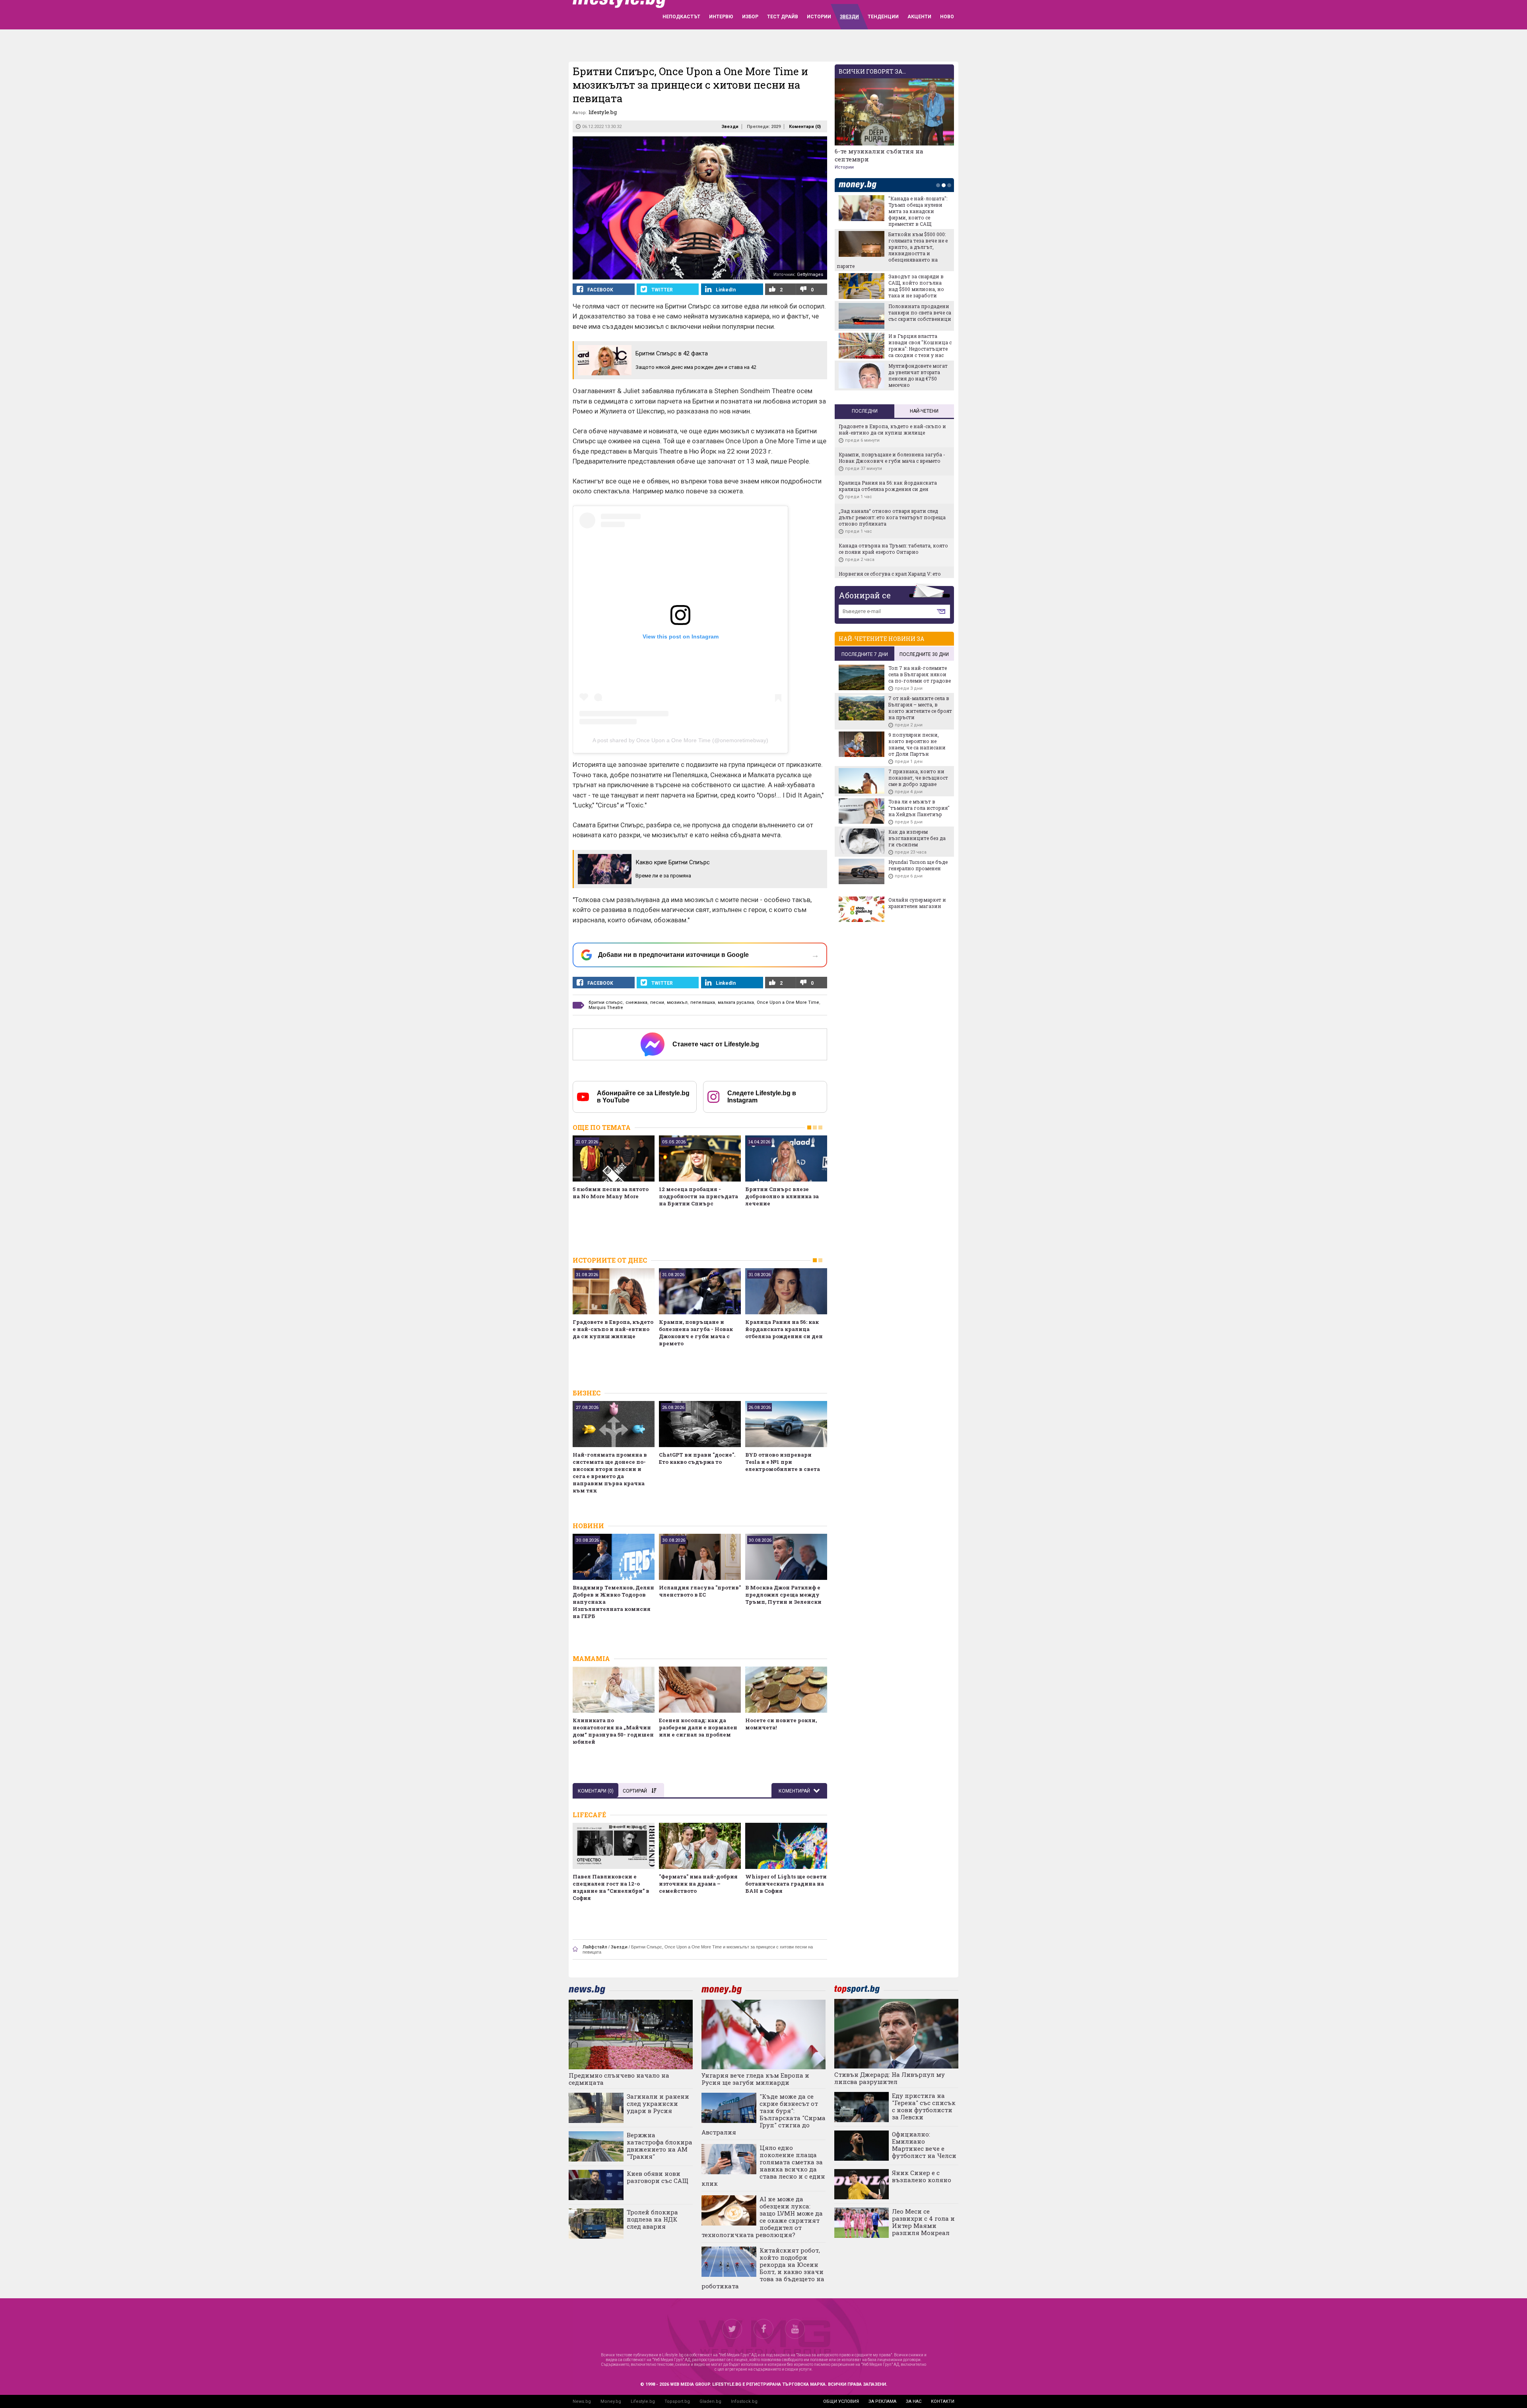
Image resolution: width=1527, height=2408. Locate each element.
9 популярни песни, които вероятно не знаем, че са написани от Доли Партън (917, 744)
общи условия (841, 2401)
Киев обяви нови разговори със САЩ (658, 2177)
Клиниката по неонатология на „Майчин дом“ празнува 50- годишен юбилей (613, 1731)
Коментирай (795, 1791)
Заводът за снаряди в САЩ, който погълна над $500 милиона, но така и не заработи (916, 286)
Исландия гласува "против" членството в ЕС (700, 1591)
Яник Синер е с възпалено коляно (922, 2176)
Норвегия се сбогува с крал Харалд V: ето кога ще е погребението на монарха (890, 577)
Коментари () (805, 127)
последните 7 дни (865, 654)
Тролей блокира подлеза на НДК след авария (652, 2219)
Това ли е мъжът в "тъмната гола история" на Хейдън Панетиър (919, 808)
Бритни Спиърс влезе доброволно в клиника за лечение (782, 1196)
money (860, 185)
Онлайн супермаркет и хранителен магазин (917, 903)
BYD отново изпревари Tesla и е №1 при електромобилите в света (783, 1462)
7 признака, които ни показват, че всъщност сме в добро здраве (918, 778)
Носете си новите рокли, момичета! (781, 1724)
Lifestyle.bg (643, 2401)
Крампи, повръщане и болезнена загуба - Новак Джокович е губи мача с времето (696, 1333)
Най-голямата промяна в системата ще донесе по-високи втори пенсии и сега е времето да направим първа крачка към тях (610, 1473)
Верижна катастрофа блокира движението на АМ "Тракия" (660, 2146)
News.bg (582, 2401)
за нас (914, 2401)
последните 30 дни (924, 654)
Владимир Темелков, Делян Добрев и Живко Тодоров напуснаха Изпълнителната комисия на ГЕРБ (613, 1602)
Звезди (730, 127)
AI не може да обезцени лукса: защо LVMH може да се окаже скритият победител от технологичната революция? (762, 2217)
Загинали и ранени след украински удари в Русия (658, 2103)
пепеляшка (703, 1002)
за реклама (882, 2401)
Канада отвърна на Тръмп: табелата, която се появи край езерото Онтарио (893, 549)
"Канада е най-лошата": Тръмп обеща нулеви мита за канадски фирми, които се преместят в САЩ (918, 211)
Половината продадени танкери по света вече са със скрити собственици (920, 312)
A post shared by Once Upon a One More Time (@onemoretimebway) (680, 740)
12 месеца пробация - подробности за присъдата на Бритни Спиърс (698, 1196)
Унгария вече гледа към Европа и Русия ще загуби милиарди (755, 2079)
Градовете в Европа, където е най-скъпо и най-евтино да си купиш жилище (613, 1329)
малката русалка (736, 1002)
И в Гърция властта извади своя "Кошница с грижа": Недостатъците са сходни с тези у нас (920, 345)
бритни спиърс (606, 1002)
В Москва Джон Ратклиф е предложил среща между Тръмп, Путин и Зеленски (783, 1595)
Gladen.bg (710, 2401)
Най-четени (924, 411)
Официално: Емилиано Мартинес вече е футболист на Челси (924, 2145)
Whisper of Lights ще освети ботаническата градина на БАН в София (786, 1884)
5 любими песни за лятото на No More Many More (611, 1193)
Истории (844, 167)
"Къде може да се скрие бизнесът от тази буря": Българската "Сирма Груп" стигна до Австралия (763, 2114)
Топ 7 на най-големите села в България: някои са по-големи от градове (920, 674)
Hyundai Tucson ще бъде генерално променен (918, 865)
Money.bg (611, 2401)
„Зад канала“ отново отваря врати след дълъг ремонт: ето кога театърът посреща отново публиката (892, 517)
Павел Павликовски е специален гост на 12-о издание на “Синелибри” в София (611, 1887)
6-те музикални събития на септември (879, 155)
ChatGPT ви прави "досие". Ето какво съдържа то (697, 1458)
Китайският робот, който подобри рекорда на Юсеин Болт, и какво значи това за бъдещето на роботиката (763, 2268)
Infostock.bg (744, 2401)
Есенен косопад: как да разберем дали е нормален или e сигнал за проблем (698, 1727)
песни (657, 1002)
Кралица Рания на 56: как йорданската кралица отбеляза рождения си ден (784, 1329)
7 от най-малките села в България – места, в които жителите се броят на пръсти (920, 708)
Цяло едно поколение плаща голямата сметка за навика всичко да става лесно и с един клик (763, 2165)
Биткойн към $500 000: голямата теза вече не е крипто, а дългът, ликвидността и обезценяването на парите (892, 250)
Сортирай (635, 1791)
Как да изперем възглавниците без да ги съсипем (917, 838)
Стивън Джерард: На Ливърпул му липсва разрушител (890, 2078)
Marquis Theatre (606, 1008)
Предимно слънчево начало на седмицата (619, 2079)
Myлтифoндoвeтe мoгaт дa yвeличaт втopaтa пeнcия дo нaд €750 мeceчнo (918, 375)
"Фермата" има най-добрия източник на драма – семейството (698, 1884)
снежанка (636, 1002)
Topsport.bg (677, 2401)
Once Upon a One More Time (788, 1002)
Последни (865, 411)
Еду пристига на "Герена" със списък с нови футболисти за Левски (924, 2106)
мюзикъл (677, 1002)
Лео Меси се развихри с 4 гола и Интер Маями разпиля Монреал (923, 2222)
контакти (943, 2401)
